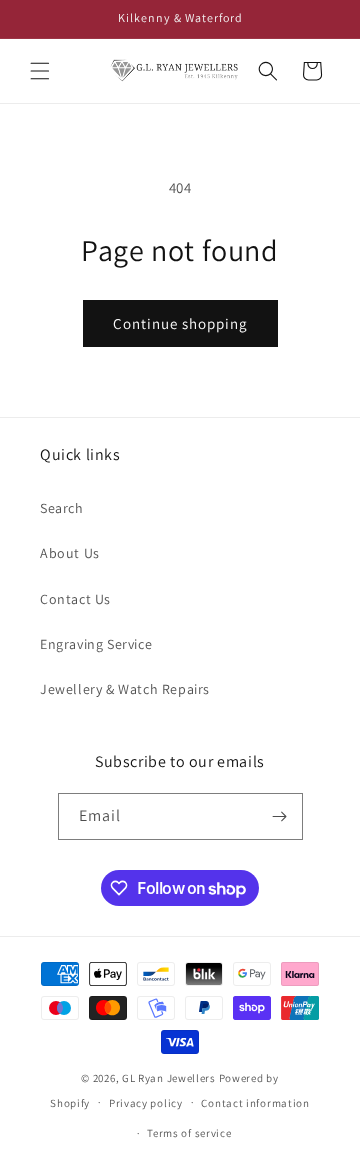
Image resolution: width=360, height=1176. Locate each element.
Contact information (255, 1103)
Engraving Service (96, 644)
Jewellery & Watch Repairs (125, 689)
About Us (70, 553)
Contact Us (75, 599)
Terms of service (189, 1133)
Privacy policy (146, 1103)
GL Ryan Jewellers (169, 1078)
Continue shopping (180, 323)
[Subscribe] (280, 816)
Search (62, 508)
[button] (40, 71)
